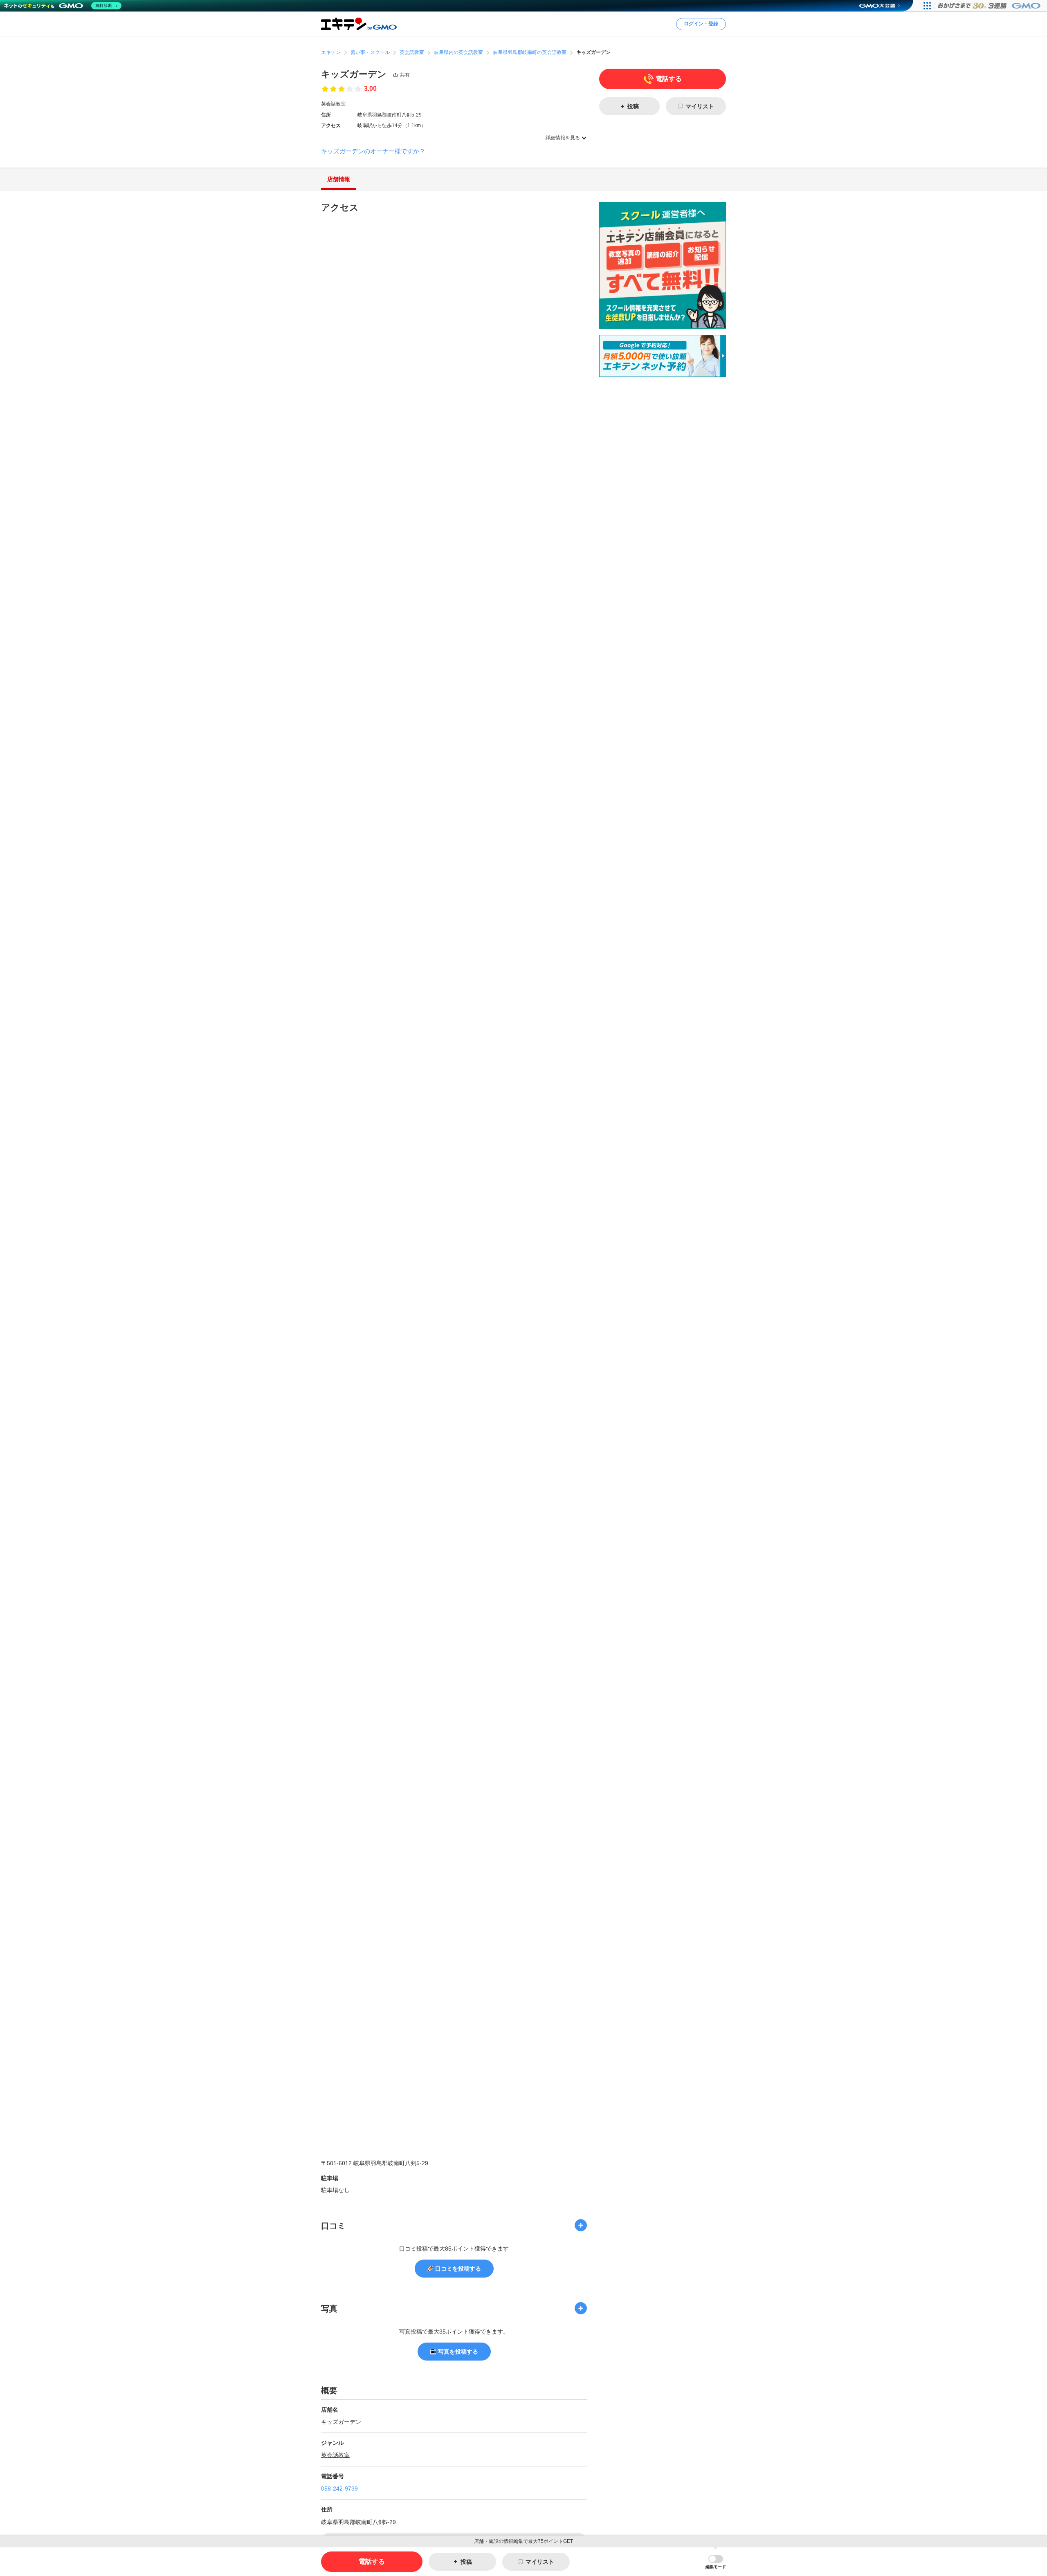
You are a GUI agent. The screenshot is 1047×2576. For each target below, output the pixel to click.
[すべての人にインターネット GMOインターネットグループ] (990, 6)
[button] (716, 2562)
